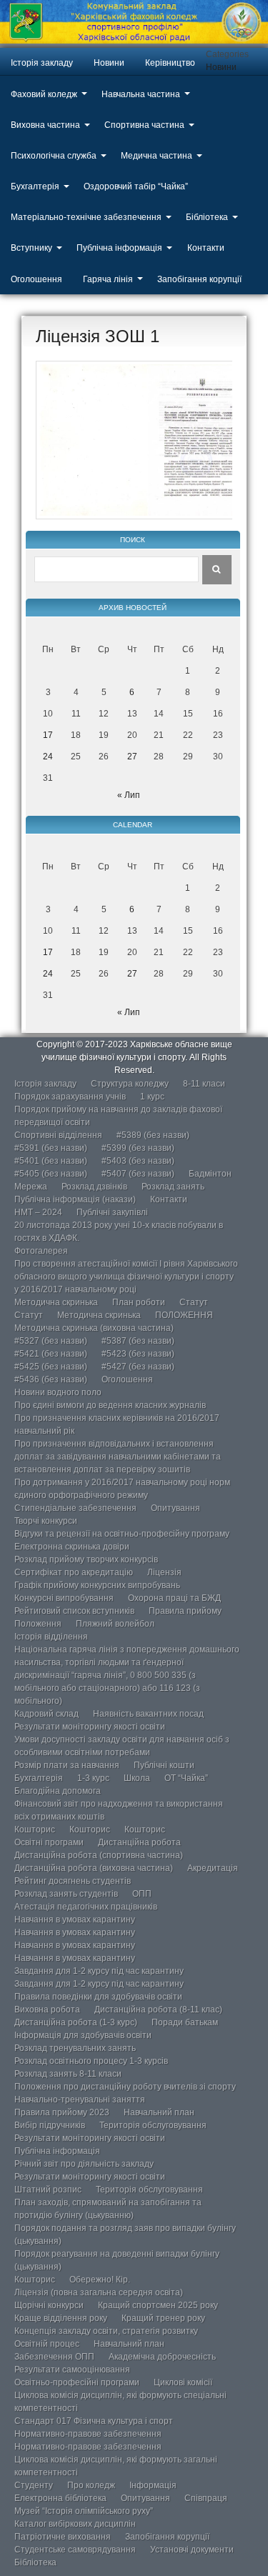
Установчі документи (192, 2550)
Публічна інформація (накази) (75, 1199)
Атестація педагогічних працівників (86, 1907)
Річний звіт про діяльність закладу (84, 2164)
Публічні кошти (164, 1765)
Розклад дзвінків (94, 1187)
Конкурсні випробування (64, 1598)
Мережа (31, 1187)
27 (132, 757)
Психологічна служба (54, 156)
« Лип (129, 795)
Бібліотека (207, 217)
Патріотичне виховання (63, 2537)
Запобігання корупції (199, 279)
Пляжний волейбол (115, 1624)
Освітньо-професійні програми (77, 2382)
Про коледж (91, 2485)
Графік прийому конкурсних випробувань (97, 1585)
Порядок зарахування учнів (70, 1097)
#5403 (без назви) (138, 1161)
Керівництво (170, 63)
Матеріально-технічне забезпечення (86, 217)
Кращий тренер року (163, 2318)
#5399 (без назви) (138, 1148)
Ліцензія (164, 1572)
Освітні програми (49, 1842)
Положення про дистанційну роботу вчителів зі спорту (125, 2087)
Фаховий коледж (44, 94)
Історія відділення (51, 1637)
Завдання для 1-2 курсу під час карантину (99, 1971)
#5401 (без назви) (51, 1161)
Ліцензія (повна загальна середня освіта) (99, 2292)
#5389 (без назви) (153, 1135)
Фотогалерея (41, 1251)
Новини (109, 63)
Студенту (34, 2485)
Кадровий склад (46, 1714)
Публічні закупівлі (112, 1212)
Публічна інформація (119, 248)
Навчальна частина (141, 94)
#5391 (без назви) (51, 1148)
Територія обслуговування (153, 2125)
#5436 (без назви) (51, 1379)
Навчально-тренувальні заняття (80, 2100)
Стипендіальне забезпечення (75, 1508)
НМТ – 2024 (38, 1212)
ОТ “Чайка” (186, 1778)
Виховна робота (47, 2010)
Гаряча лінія (108, 279)
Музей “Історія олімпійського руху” (84, 2511)
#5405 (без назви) (51, 1174)
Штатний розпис (48, 2190)
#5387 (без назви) (138, 1341)
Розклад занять (173, 1187)
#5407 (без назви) (138, 1174)
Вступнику (31, 248)
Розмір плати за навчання (67, 1765)
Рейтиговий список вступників (74, 1611)
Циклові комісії (183, 2382)
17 (48, 735)
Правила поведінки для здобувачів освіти (98, 1997)
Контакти (206, 248)
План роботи (139, 1302)
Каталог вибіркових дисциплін (75, 2524)
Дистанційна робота (139, 1842)
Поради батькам (185, 2022)
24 (48, 757)
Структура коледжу (130, 1084)
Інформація (153, 2485)
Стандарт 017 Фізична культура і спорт (94, 2421)
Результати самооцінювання (72, 2370)
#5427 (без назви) (138, 1367)
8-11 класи (204, 1084)
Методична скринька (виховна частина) (94, 1328)
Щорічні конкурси (49, 2305)
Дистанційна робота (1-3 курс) (76, 2022)
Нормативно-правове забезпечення (88, 2434)
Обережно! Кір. (100, 2280)
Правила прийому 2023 (62, 2112)
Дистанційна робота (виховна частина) (94, 1868)
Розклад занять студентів (66, 1894)
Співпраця (206, 2498)
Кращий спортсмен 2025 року (158, 2305)
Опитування (175, 1508)
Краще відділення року (61, 2318)
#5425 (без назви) (51, 1367)
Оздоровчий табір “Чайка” (136, 186)
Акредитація (213, 1868)
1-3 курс (93, 1778)
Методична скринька (56, 1302)
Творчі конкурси (46, 1521)
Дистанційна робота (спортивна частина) (99, 1855)
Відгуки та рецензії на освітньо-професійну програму (122, 1534)
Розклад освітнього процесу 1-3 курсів (91, 2061)
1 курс (152, 1097)
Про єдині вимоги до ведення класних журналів (110, 1405)
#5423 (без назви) (138, 1354)
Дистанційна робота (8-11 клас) (158, 2010)
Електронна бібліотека (60, 2498)
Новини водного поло (58, 1392)
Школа (137, 1778)
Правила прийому (185, 1611)
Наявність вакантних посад (148, 1714)
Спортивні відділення (58, 1135)
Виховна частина (45, 125)
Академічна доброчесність (162, 2357)
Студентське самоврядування (75, 2550)
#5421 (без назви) (51, 1354)
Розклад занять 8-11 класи (68, 2074)
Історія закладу (42, 63)
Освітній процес (47, 2344)
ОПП (142, 1894)
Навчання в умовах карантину (75, 1919)
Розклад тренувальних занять (75, 2048)
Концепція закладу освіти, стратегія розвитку (106, 2331)
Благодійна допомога (58, 1791)
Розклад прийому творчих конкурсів (86, 1559)
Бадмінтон (210, 1174)
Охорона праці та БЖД (174, 1598)
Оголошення (36, 279)
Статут (194, 1302)
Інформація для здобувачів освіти (83, 2035)
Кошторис (35, 1829)
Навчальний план (159, 2112)
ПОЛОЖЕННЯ (184, 1315)
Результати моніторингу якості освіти (90, 1727)
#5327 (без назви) (51, 1341)
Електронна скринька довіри (72, 1547)
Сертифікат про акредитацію (74, 1572)
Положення (38, 1624)
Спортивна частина (144, 125)
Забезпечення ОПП (54, 2357)
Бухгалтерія (35, 186)
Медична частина (157, 156)
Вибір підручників (50, 2125)
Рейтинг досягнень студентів (73, 1881)
